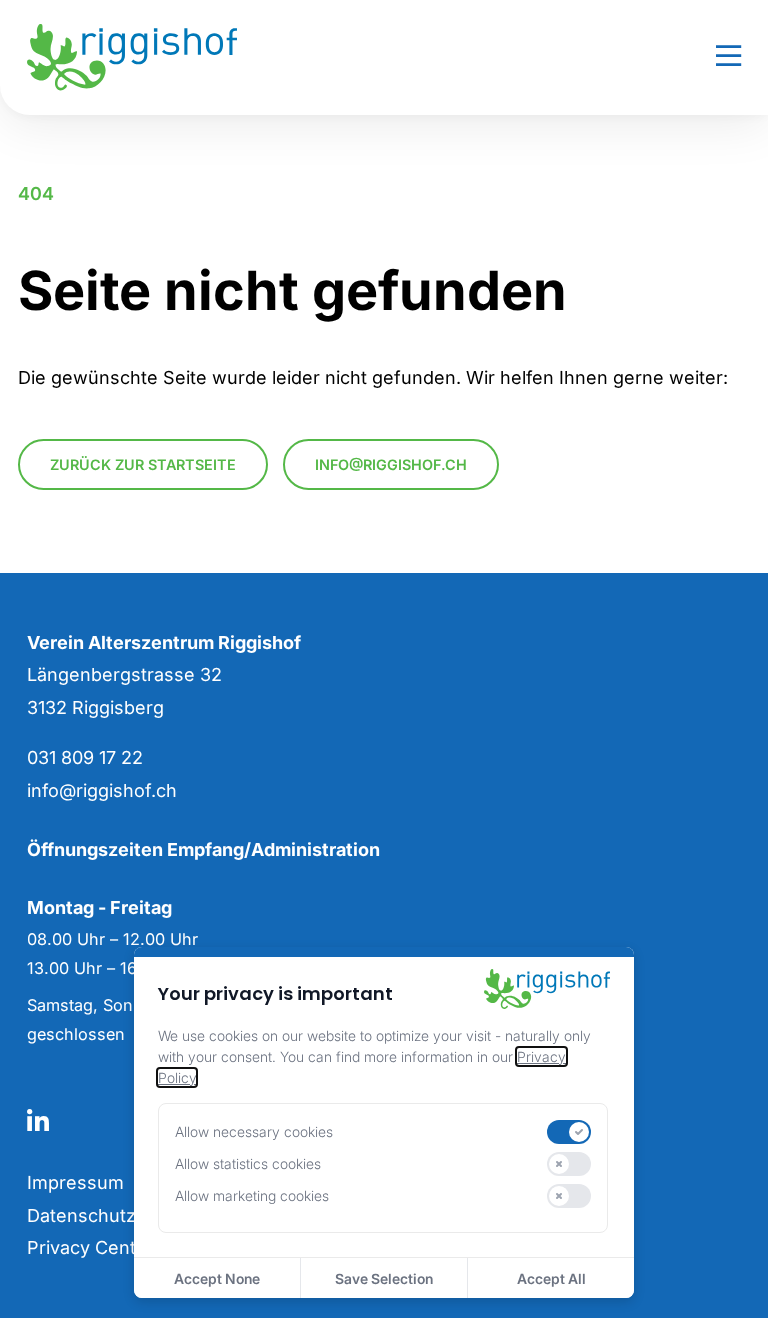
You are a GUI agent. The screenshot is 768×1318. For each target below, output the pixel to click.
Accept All (551, 1278)
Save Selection (384, 1278)
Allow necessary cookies (254, 1131)
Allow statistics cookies (248, 1163)
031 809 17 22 (85, 757)
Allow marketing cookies (252, 1195)
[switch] (569, 1132)
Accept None (217, 1278)
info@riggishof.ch (391, 464)
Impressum (75, 1182)
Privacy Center (90, 1247)
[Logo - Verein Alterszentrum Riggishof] (199, 57)
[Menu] (728, 56)
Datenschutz (81, 1215)
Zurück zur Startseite (143, 464)
